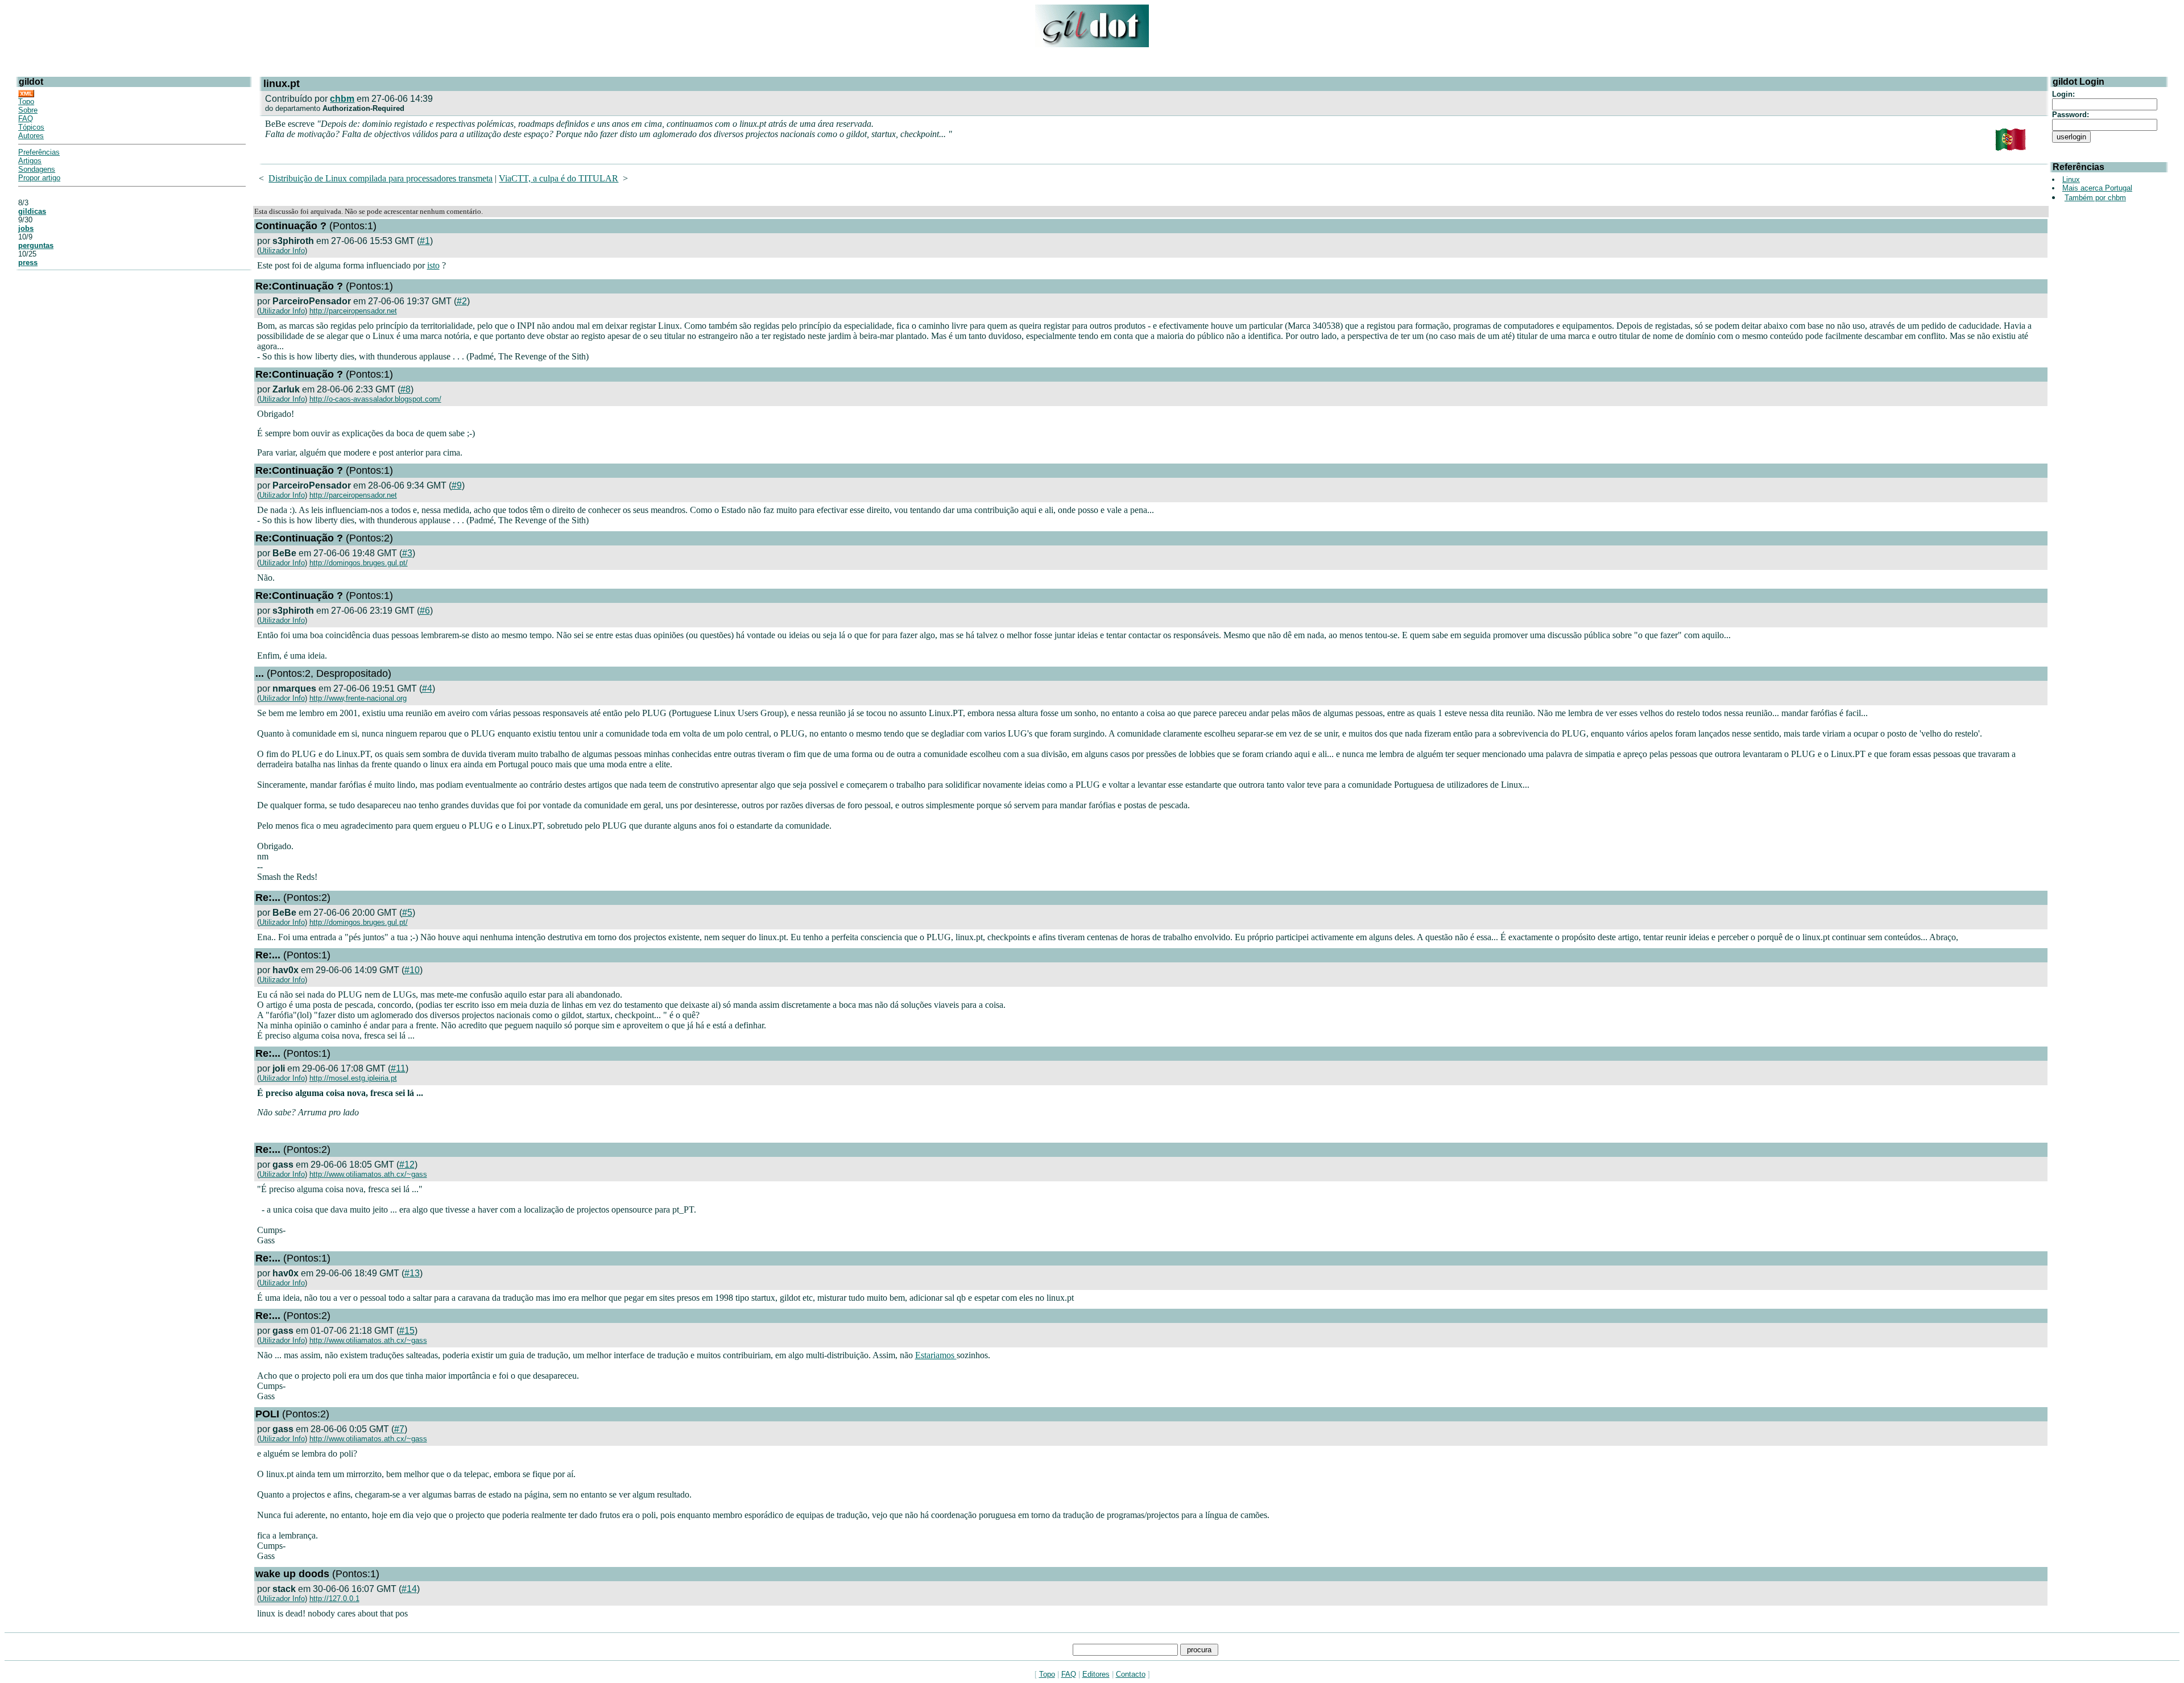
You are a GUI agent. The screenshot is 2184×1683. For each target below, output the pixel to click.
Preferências (39, 152)
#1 (425, 241)
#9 (457, 485)
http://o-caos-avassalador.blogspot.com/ (375, 399)
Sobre (28, 110)
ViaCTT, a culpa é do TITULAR (559, 178)
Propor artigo (39, 178)
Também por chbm (2095, 198)
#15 (407, 1331)
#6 (425, 611)
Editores (1096, 1674)
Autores (31, 136)
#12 (407, 1165)
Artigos (30, 161)
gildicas (32, 211)
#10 (412, 970)
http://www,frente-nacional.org (358, 698)
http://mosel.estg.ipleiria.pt (353, 1078)
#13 (412, 1273)
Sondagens (37, 169)
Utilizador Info (282, 251)
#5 (407, 913)
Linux (2071, 179)
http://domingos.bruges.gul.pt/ (359, 563)
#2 (462, 301)
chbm (342, 99)
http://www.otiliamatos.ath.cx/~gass (368, 1174)
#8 (406, 389)
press (28, 262)
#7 (399, 1429)
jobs (26, 228)
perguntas (36, 245)
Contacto (1131, 1674)
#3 (407, 553)
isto (433, 265)
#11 (398, 1068)
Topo (26, 102)
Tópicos (31, 127)
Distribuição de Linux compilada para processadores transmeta (380, 178)
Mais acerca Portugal (2097, 188)
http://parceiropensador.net (353, 311)
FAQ (26, 119)
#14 (409, 1589)
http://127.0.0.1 (334, 1599)
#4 (427, 689)
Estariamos (936, 1355)
